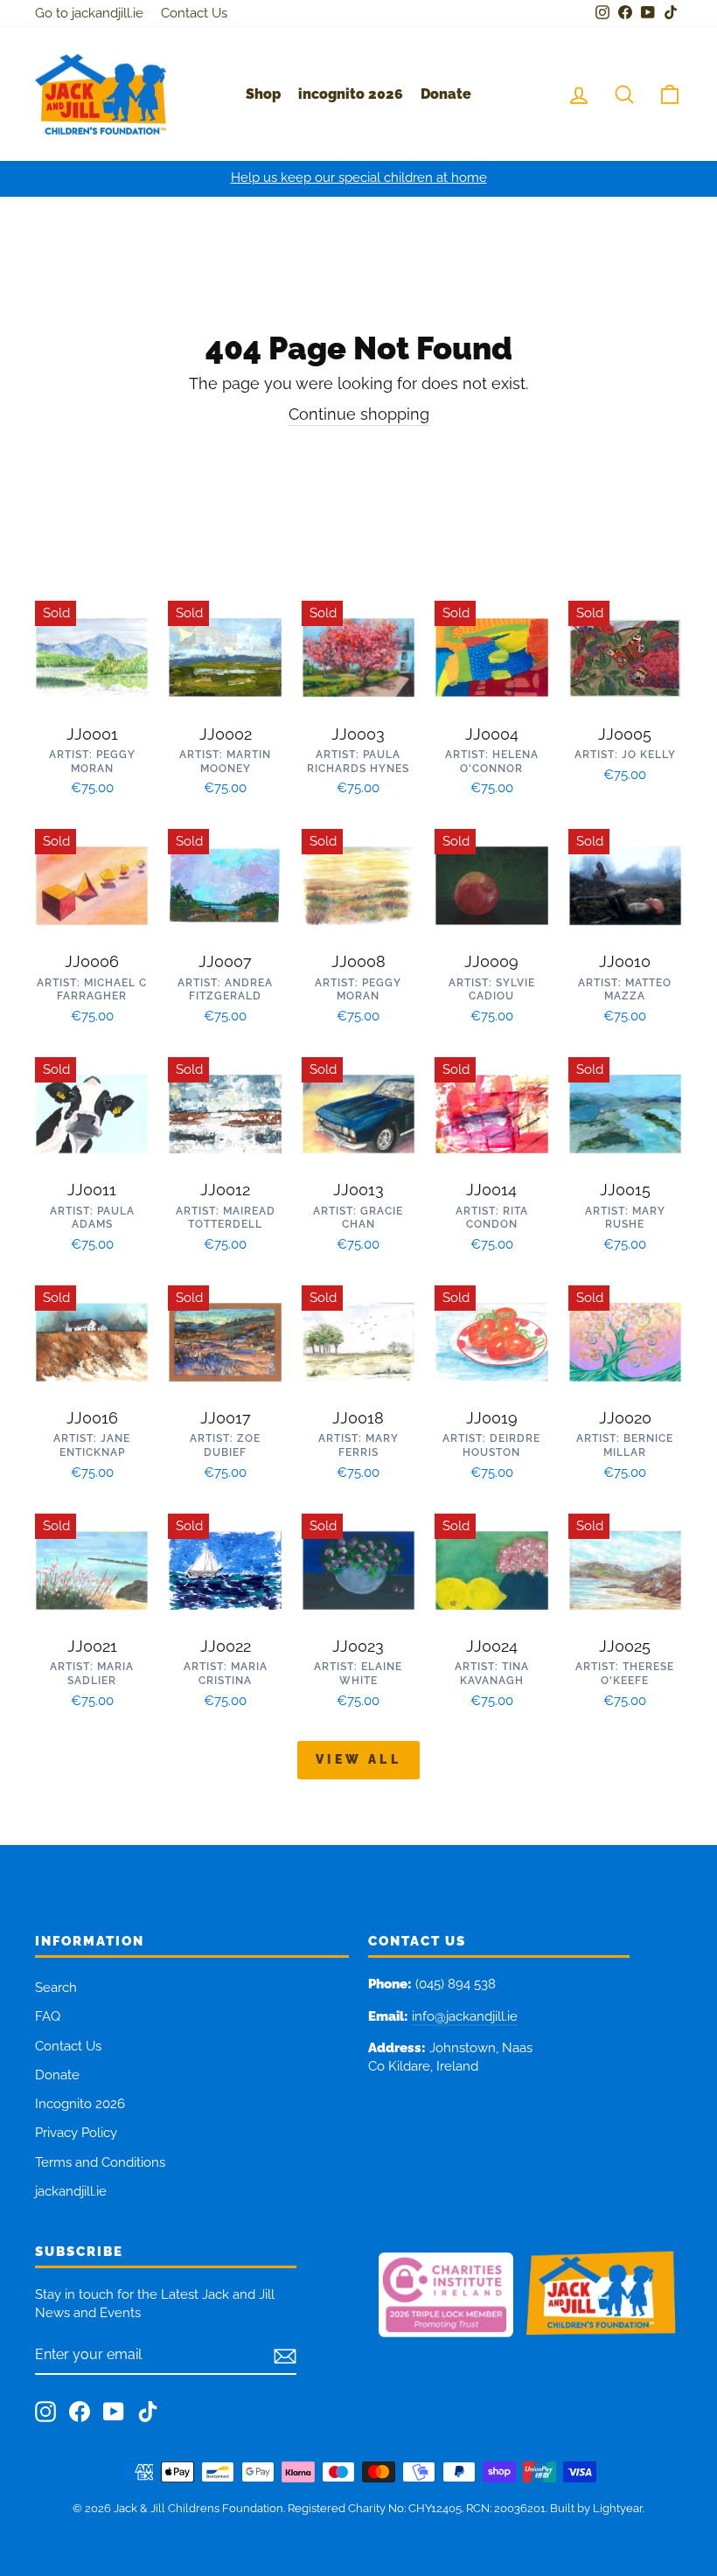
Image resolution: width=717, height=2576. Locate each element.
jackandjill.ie (71, 2191)
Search (56, 1988)
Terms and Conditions (100, 2162)
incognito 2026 (351, 94)
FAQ (48, 2016)
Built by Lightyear (596, 2508)
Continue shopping (359, 414)
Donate (446, 94)
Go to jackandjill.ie (89, 13)
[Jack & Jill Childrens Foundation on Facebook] (80, 2412)
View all (358, 1759)
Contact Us (194, 13)
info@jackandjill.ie (465, 2016)
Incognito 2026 (80, 2104)
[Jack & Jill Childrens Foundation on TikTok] (148, 2412)
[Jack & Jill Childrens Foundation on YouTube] (114, 2412)
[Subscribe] (285, 2356)
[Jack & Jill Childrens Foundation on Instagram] (45, 2412)
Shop (263, 94)
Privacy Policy (76, 2133)
